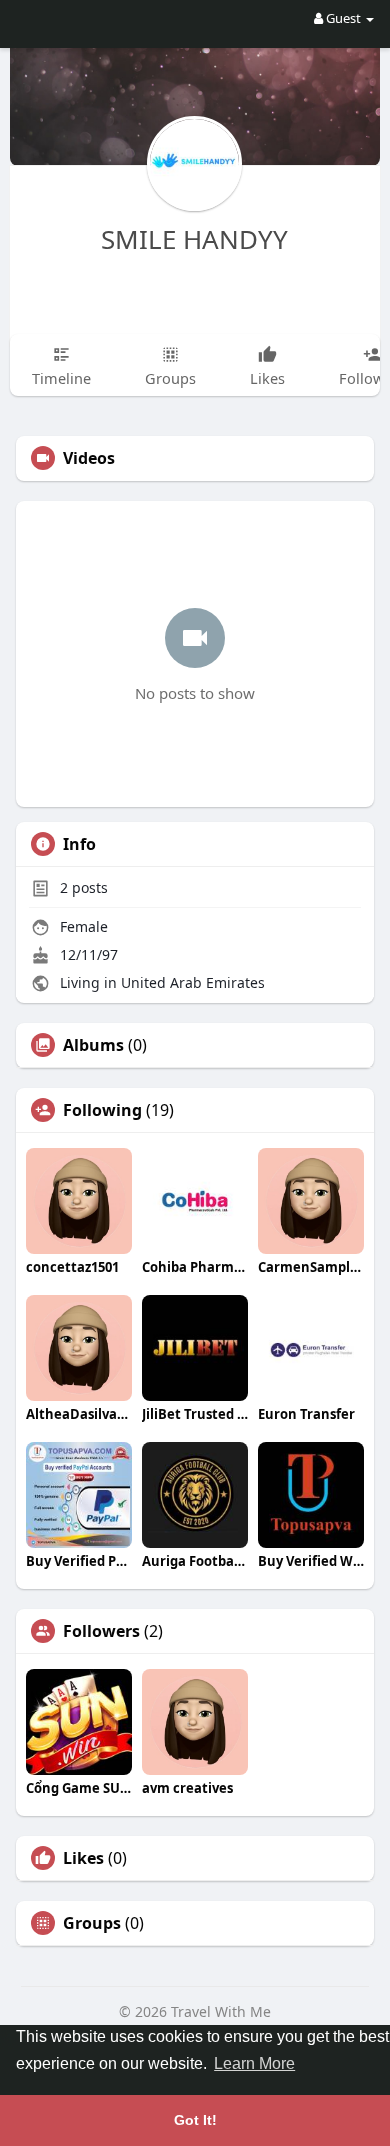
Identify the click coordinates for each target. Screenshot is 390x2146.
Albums (93, 1045)
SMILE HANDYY (194, 239)
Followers (101, 1631)
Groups (92, 1923)
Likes (83, 1858)
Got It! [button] (195, 2120)
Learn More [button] (254, 2063)
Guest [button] (343, 18)
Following (102, 1110)
